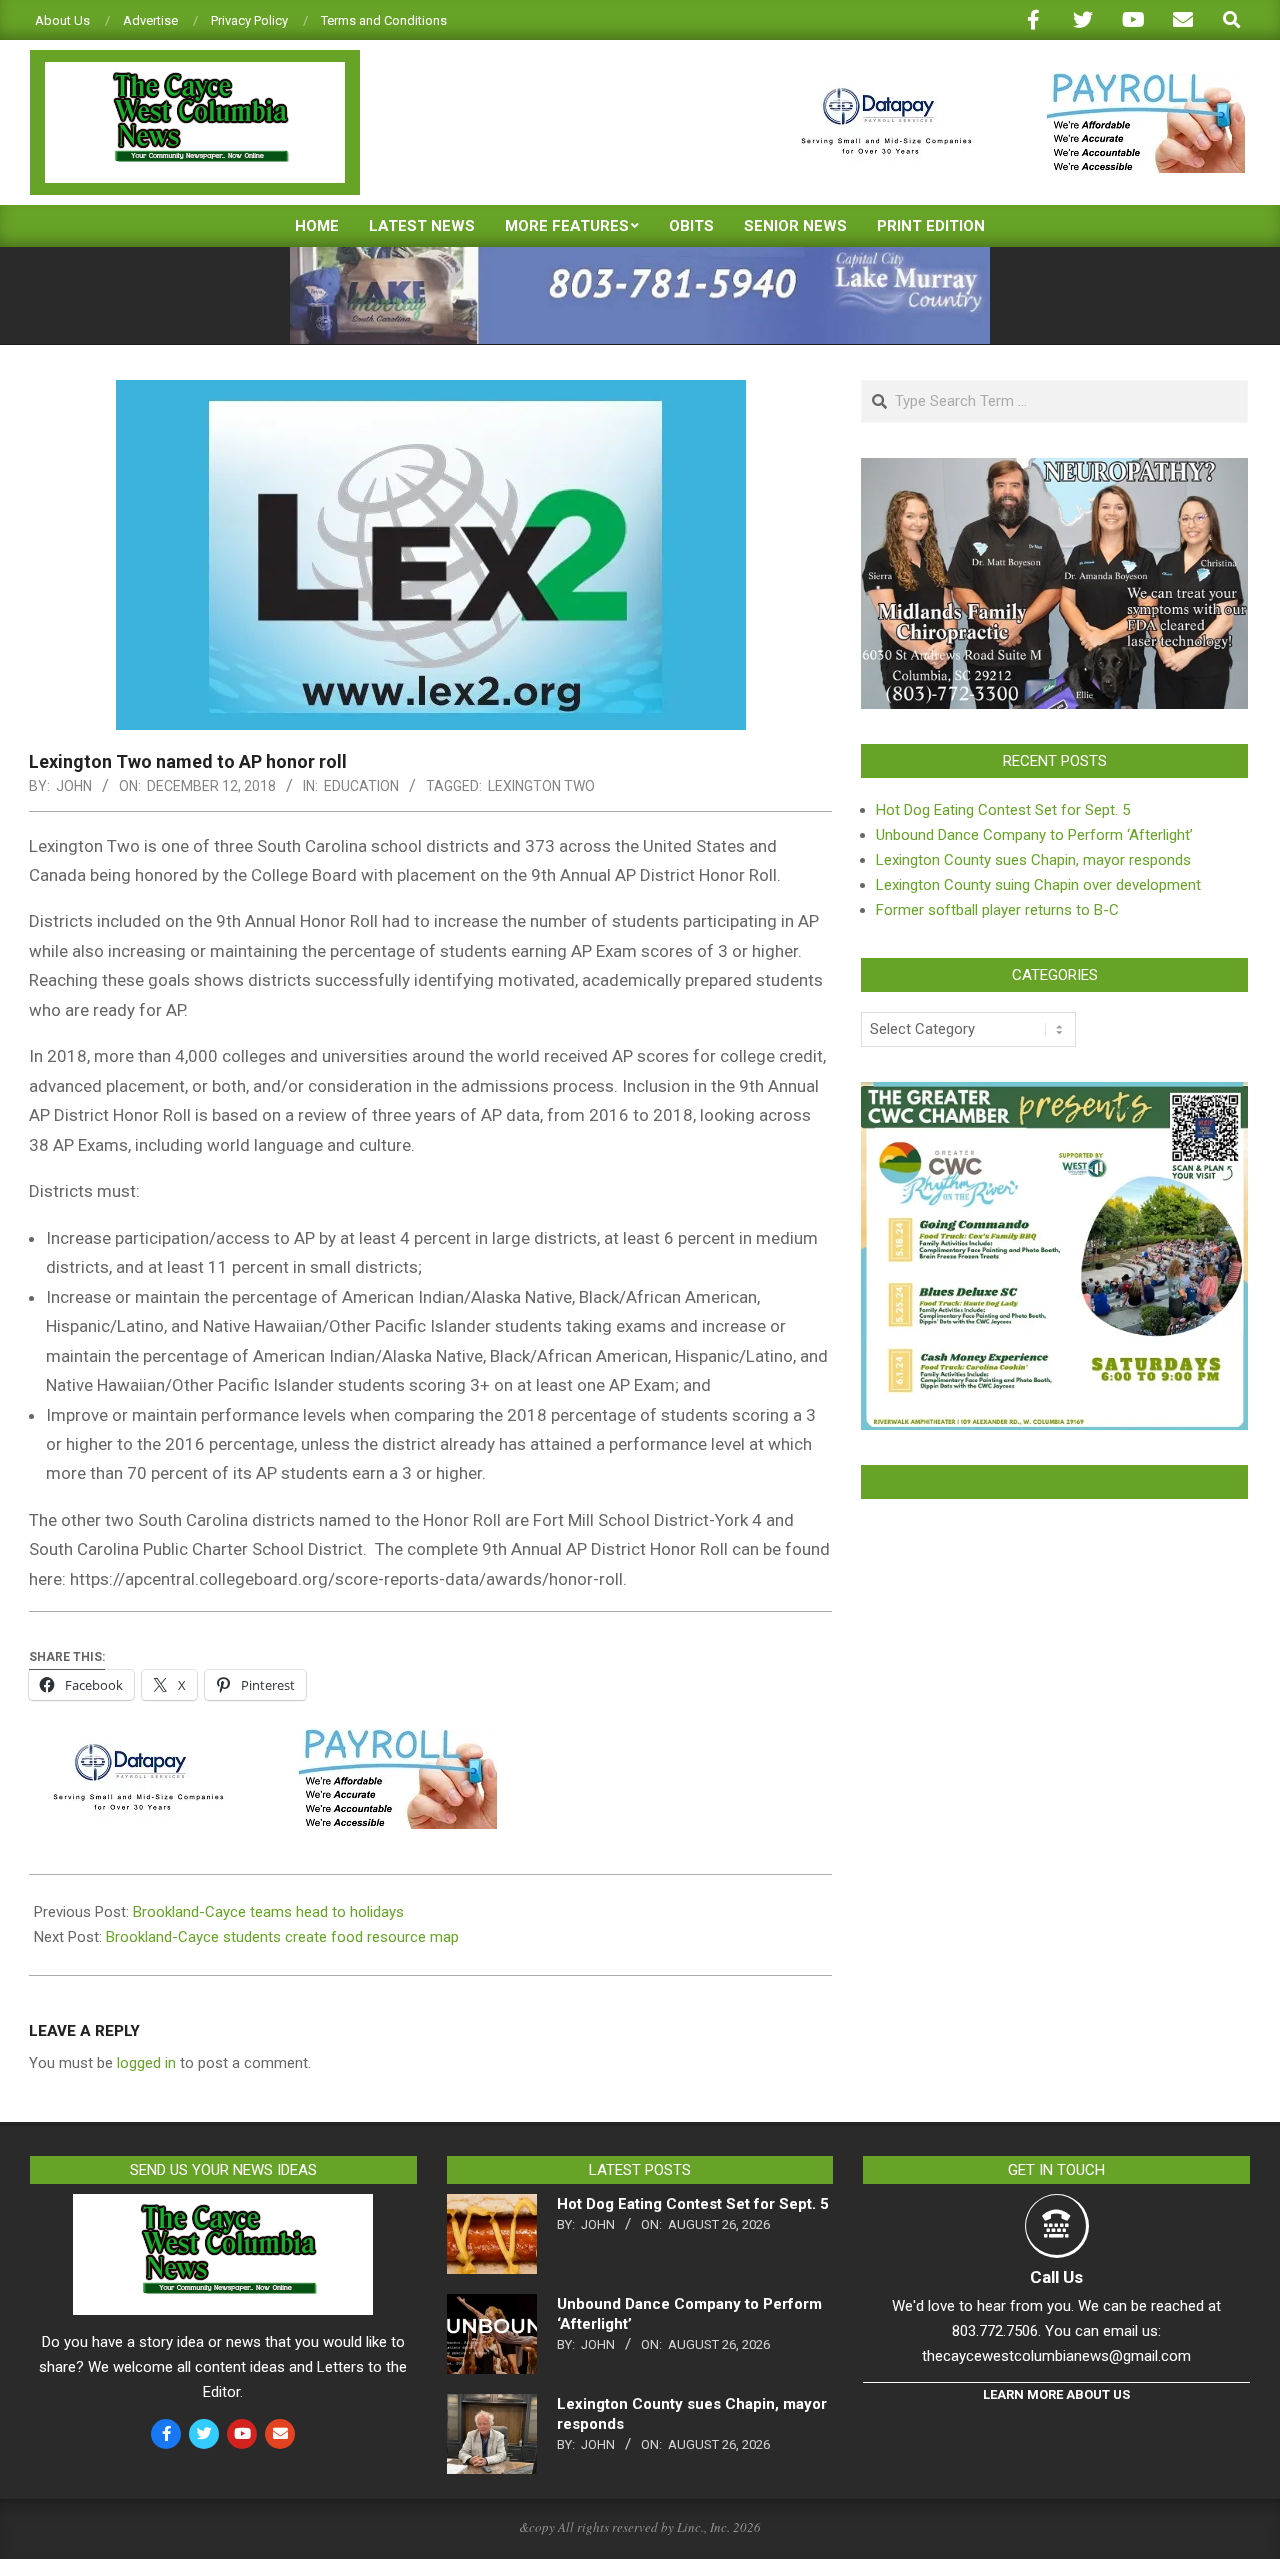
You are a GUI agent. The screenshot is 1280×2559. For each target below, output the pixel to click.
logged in (146, 2063)
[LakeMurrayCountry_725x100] (640, 255)
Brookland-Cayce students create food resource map (282, 1937)
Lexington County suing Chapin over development (1038, 885)
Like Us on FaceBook (1055, 1482)
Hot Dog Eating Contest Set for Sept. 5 (1003, 810)
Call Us (1056, 2277)
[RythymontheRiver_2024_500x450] (1054, 1094)
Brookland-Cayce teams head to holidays (268, 1912)
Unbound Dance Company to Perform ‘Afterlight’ (1034, 835)
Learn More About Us (1056, 2394)
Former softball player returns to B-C (997, 910)
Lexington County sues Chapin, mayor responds (1033, 860)
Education (361, 786)
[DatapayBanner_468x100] (1011, 81)
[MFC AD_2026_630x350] (1054, 470)
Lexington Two (541, 786)
